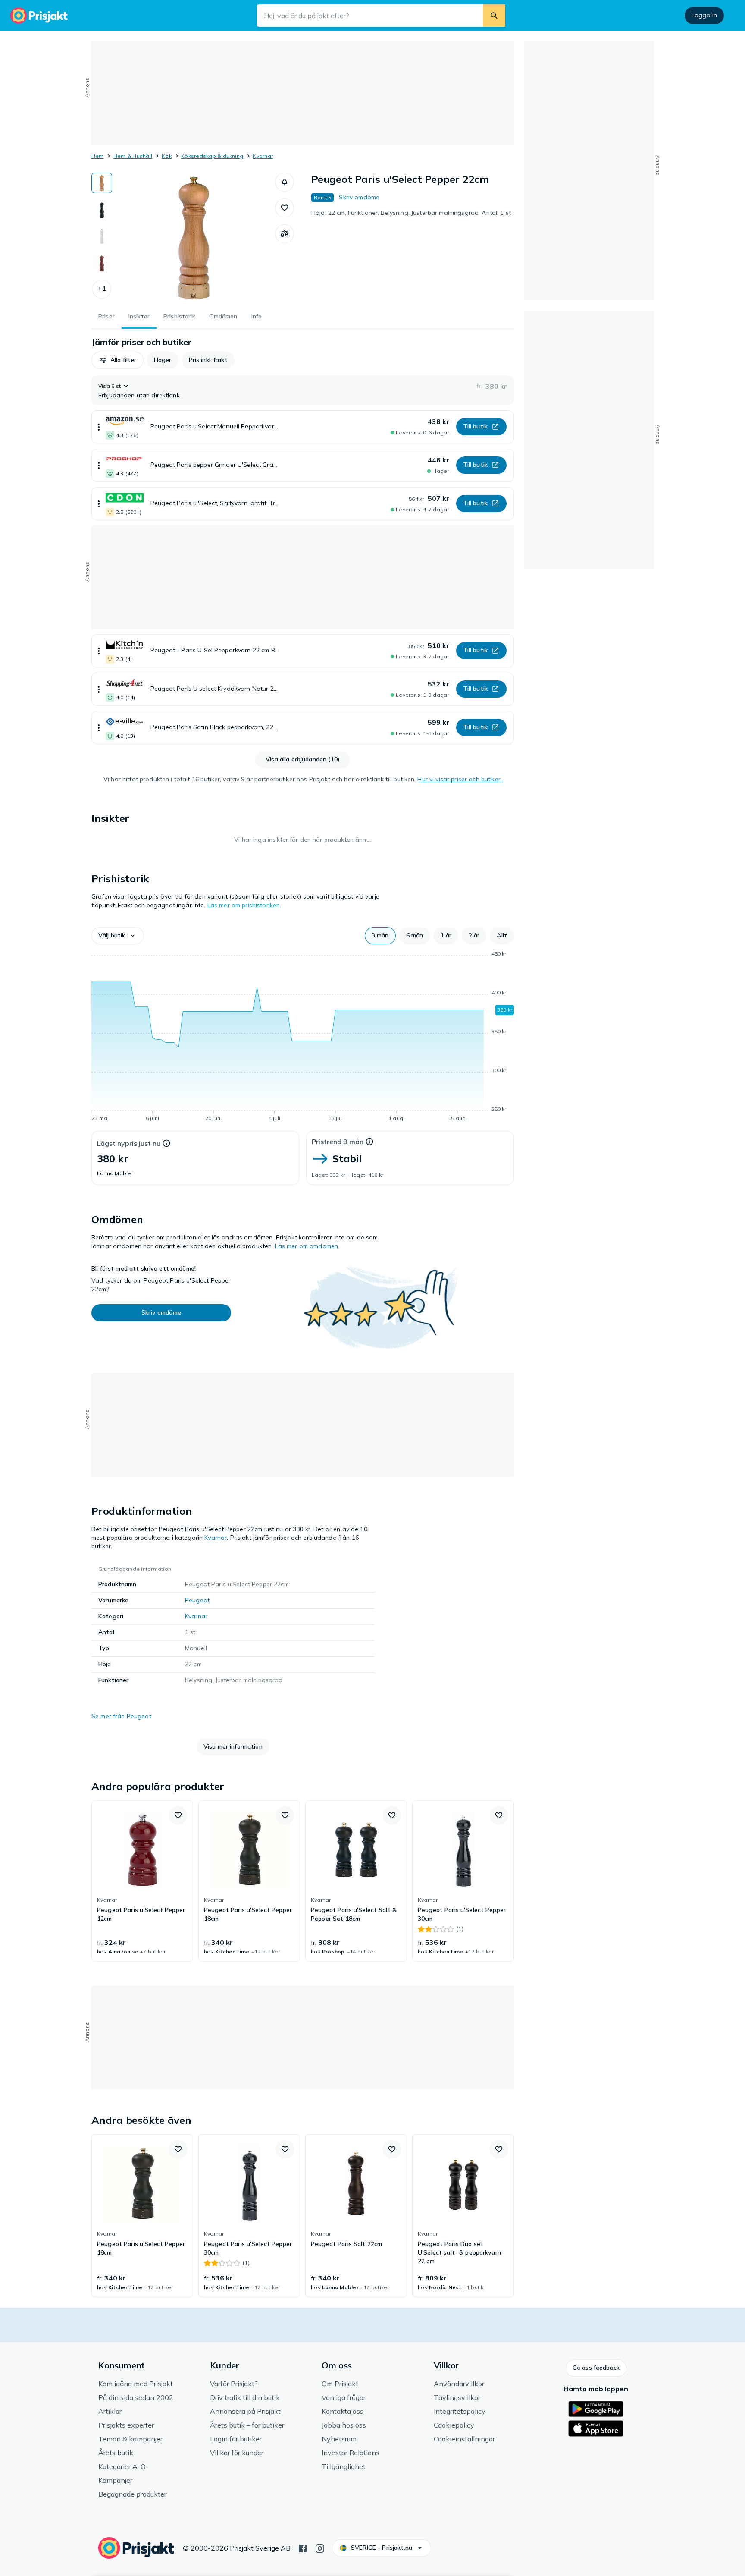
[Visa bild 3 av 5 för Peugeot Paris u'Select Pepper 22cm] (102, 236)
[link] (142, 1881)
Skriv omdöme (359, 197)
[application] (303, 1038)
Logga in (704, 15)
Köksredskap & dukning (212, 156)
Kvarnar (263, 156)
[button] (102, 289)
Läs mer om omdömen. (307, 1246)
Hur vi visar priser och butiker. (459, 779)
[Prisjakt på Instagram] (320, 2548)
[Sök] (494, 16)
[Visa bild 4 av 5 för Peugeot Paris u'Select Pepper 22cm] (102, 263)
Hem (98, 156)
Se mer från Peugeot (121, 1716)
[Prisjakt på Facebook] (303, 2548)
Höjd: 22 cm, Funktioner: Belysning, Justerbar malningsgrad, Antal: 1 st (411, 213)
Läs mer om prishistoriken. (244, 905)
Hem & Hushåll (133, 156)
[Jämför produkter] (285, 234)
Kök (167, 156)
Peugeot (197, 1600)
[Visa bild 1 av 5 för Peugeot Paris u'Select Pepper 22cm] (102, 183)
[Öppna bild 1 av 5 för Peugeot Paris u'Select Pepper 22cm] (194, 237)
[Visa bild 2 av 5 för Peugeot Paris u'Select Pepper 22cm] (102, 210)
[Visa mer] (99, 427)
